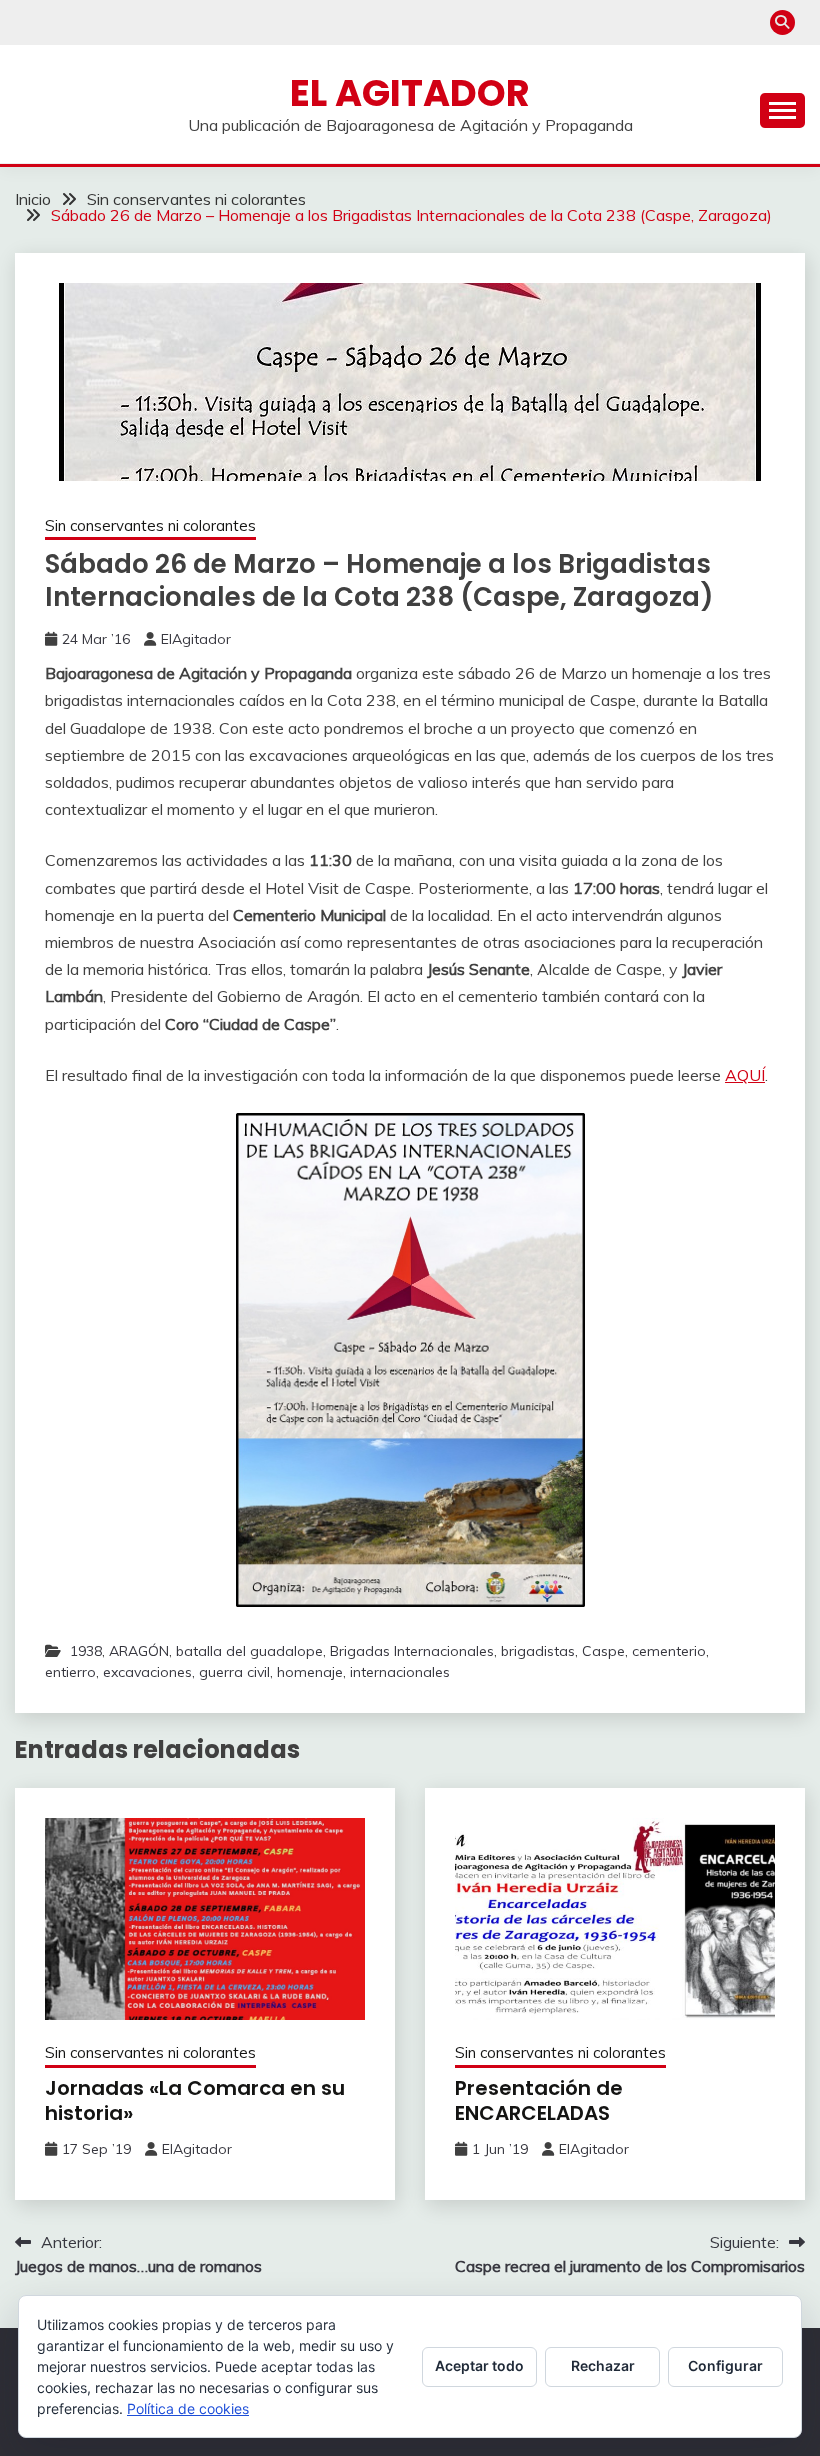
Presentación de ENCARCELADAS (539, 2100)
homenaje (310, 1672)
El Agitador (410, 93)
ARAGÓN (139, 1651)
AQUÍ (745, 1075)
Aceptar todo (479, 2365)
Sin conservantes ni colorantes (150, 525)
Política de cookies (188, 2408)
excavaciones (147, 1672)
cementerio (669, 1651)
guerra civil (234, 1672)
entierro (70, 1672)
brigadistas (538, 1651)
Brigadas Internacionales (412, 1651)
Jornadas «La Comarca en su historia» (195, 2100)
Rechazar (603, 2365)
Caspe (603, 1651)
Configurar (725, 2365)
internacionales (400, 1672)
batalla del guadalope (249, 1651)
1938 (86, 1651)
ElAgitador (196, 639)
